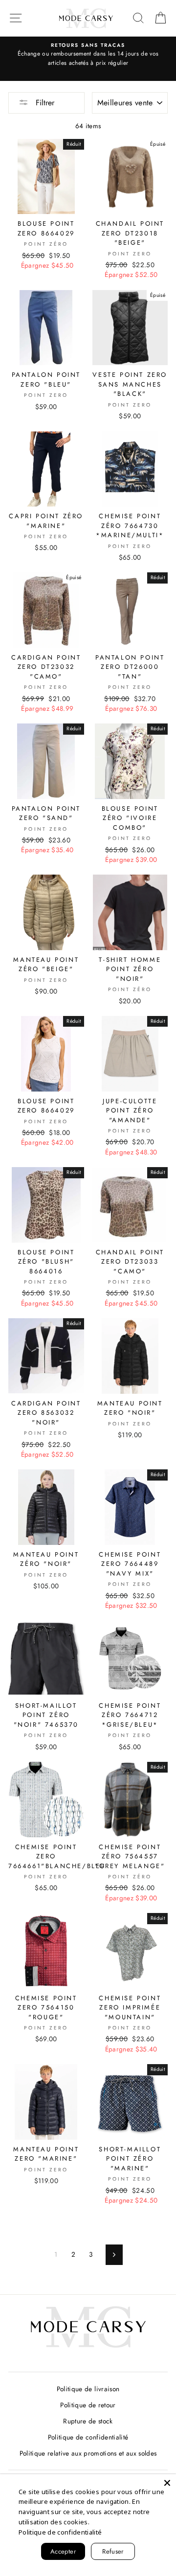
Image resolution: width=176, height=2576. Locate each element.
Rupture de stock (88, 2421)
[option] (88, 55)
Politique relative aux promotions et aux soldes (88, 2453)
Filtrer (44, 103)
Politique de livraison (88, 2389)
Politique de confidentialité (88, 2437)
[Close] (167, 2483)
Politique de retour (88, 2405)
